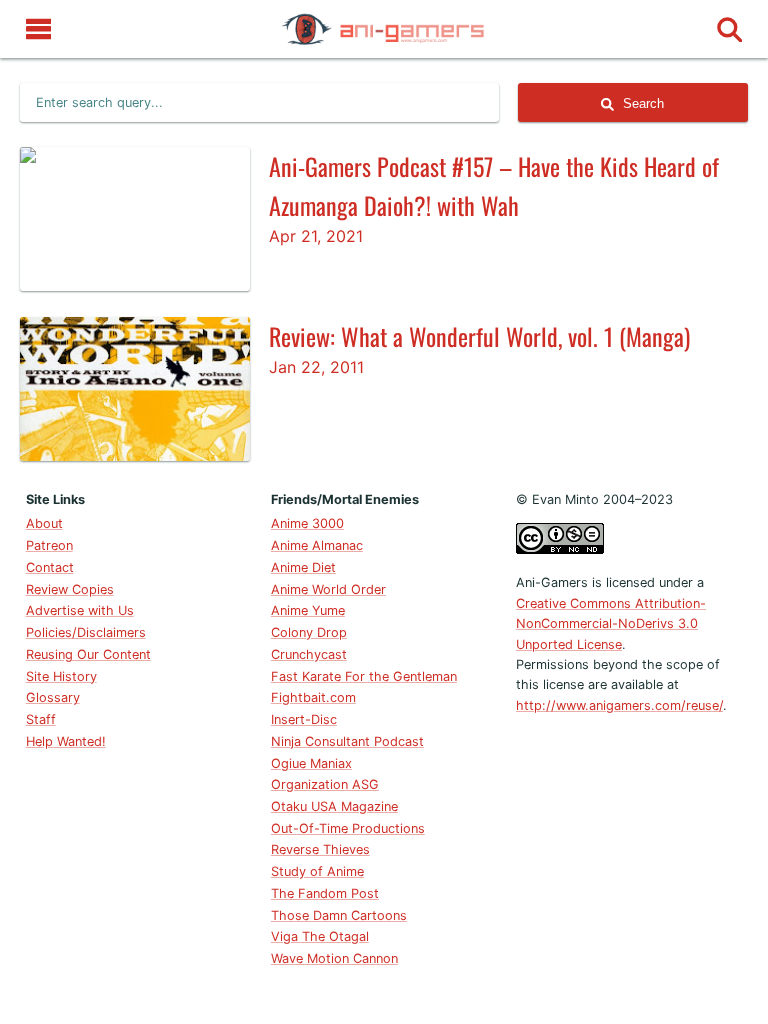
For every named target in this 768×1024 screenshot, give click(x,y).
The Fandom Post (325, 893)
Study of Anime (317, 871)
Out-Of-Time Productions (348, 828)
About (44, 523)
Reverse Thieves (320, 849)
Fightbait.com (313, 697)
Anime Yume (308, 610)
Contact (50, 567)
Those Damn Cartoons (339, 915)
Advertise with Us (80, 610)
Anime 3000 (307, 523)
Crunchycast (309, 654)
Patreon (49, 545)
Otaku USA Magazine (334, 806)
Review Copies (70, 589)
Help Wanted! (66, 741)
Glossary (53, 697)
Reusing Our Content (88, 654)
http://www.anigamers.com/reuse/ (619, 705)
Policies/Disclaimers (86, 632)
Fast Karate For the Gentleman (364, 676)
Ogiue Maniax (311, 763)
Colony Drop (309, 632)
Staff (41, 719)
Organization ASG (325, 784)
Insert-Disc (304, 719)
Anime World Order (328, 589)
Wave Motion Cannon (334, 958)
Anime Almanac (317, 545)
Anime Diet (303, 567)
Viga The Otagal (320, 936)
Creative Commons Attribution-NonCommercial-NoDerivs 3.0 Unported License (611, 624)
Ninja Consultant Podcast (347, 741)
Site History (61, 676)
